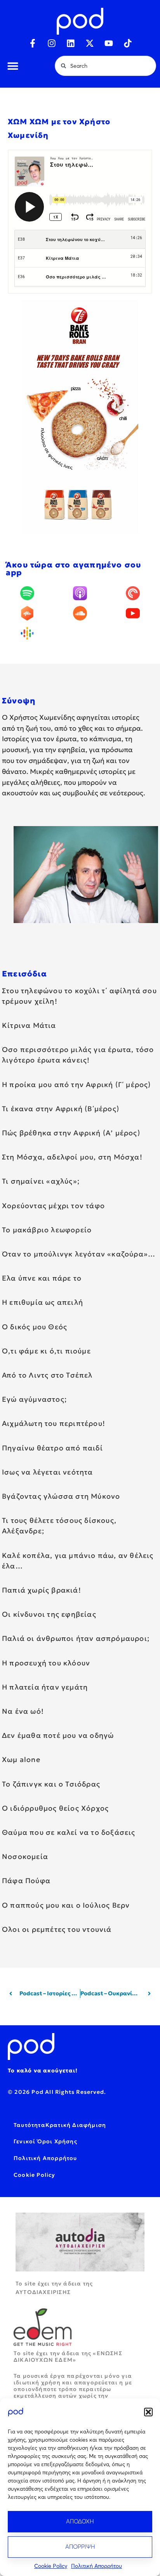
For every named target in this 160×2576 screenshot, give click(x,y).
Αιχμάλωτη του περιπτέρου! (54, 1423)
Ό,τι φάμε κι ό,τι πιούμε (46, 1351)
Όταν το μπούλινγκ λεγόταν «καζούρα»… (79, 1254)
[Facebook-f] (33, 43)
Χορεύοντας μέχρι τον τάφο (53, 1206)
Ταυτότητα (30, 2125)
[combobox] (105, 66)
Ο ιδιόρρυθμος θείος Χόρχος (55, 1808)
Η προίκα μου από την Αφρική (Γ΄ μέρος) (77, 1084)
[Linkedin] (71, 43)
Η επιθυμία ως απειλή (43, 1302)
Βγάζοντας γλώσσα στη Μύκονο (61, 1496)
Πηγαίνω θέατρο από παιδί (52, 1448)
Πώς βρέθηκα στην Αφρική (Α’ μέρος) (71, 1133)
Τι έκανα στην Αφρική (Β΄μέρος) (61, 1109)
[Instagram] (52, 43)
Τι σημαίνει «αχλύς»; (41, 1181)
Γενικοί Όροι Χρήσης (45, 2141)
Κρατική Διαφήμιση (76, 2125)
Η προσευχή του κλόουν (46, 1663)
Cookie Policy (51, 2566)
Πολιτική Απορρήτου (97, 2566)
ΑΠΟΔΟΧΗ (80, 2521)
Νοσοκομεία (25, 1856)
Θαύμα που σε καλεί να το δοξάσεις (69, 1832)
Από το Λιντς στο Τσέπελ (47, 1375)
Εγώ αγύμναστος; (34, 1399)
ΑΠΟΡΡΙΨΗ (80, 2547)
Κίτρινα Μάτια (29, 1025)
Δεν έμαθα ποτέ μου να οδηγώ (58, 1735)
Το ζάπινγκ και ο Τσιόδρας (51, 1784)
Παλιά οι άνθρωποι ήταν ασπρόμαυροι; (76, 1638)
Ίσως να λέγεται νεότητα (48, 1472)
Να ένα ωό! (23, 1711)
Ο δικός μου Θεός (35, 1327)
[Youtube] (109, 43)
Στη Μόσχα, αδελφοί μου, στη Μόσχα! (72, 1157)
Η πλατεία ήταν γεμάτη (45, 1687)
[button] (148, 2412)
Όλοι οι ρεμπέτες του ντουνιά (57, 1929)
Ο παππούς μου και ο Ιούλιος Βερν (66, 1905)
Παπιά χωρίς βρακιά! (42, 1590)
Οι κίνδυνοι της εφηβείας (49, 1614)
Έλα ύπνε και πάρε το (42, 1278)
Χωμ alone (21, 1759)
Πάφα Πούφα (26, 1881)
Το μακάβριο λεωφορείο (47, 1230)
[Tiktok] (128, 43)
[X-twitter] (90, 43)
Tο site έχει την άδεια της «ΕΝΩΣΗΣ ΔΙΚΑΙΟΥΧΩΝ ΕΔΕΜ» (68, 2357)
